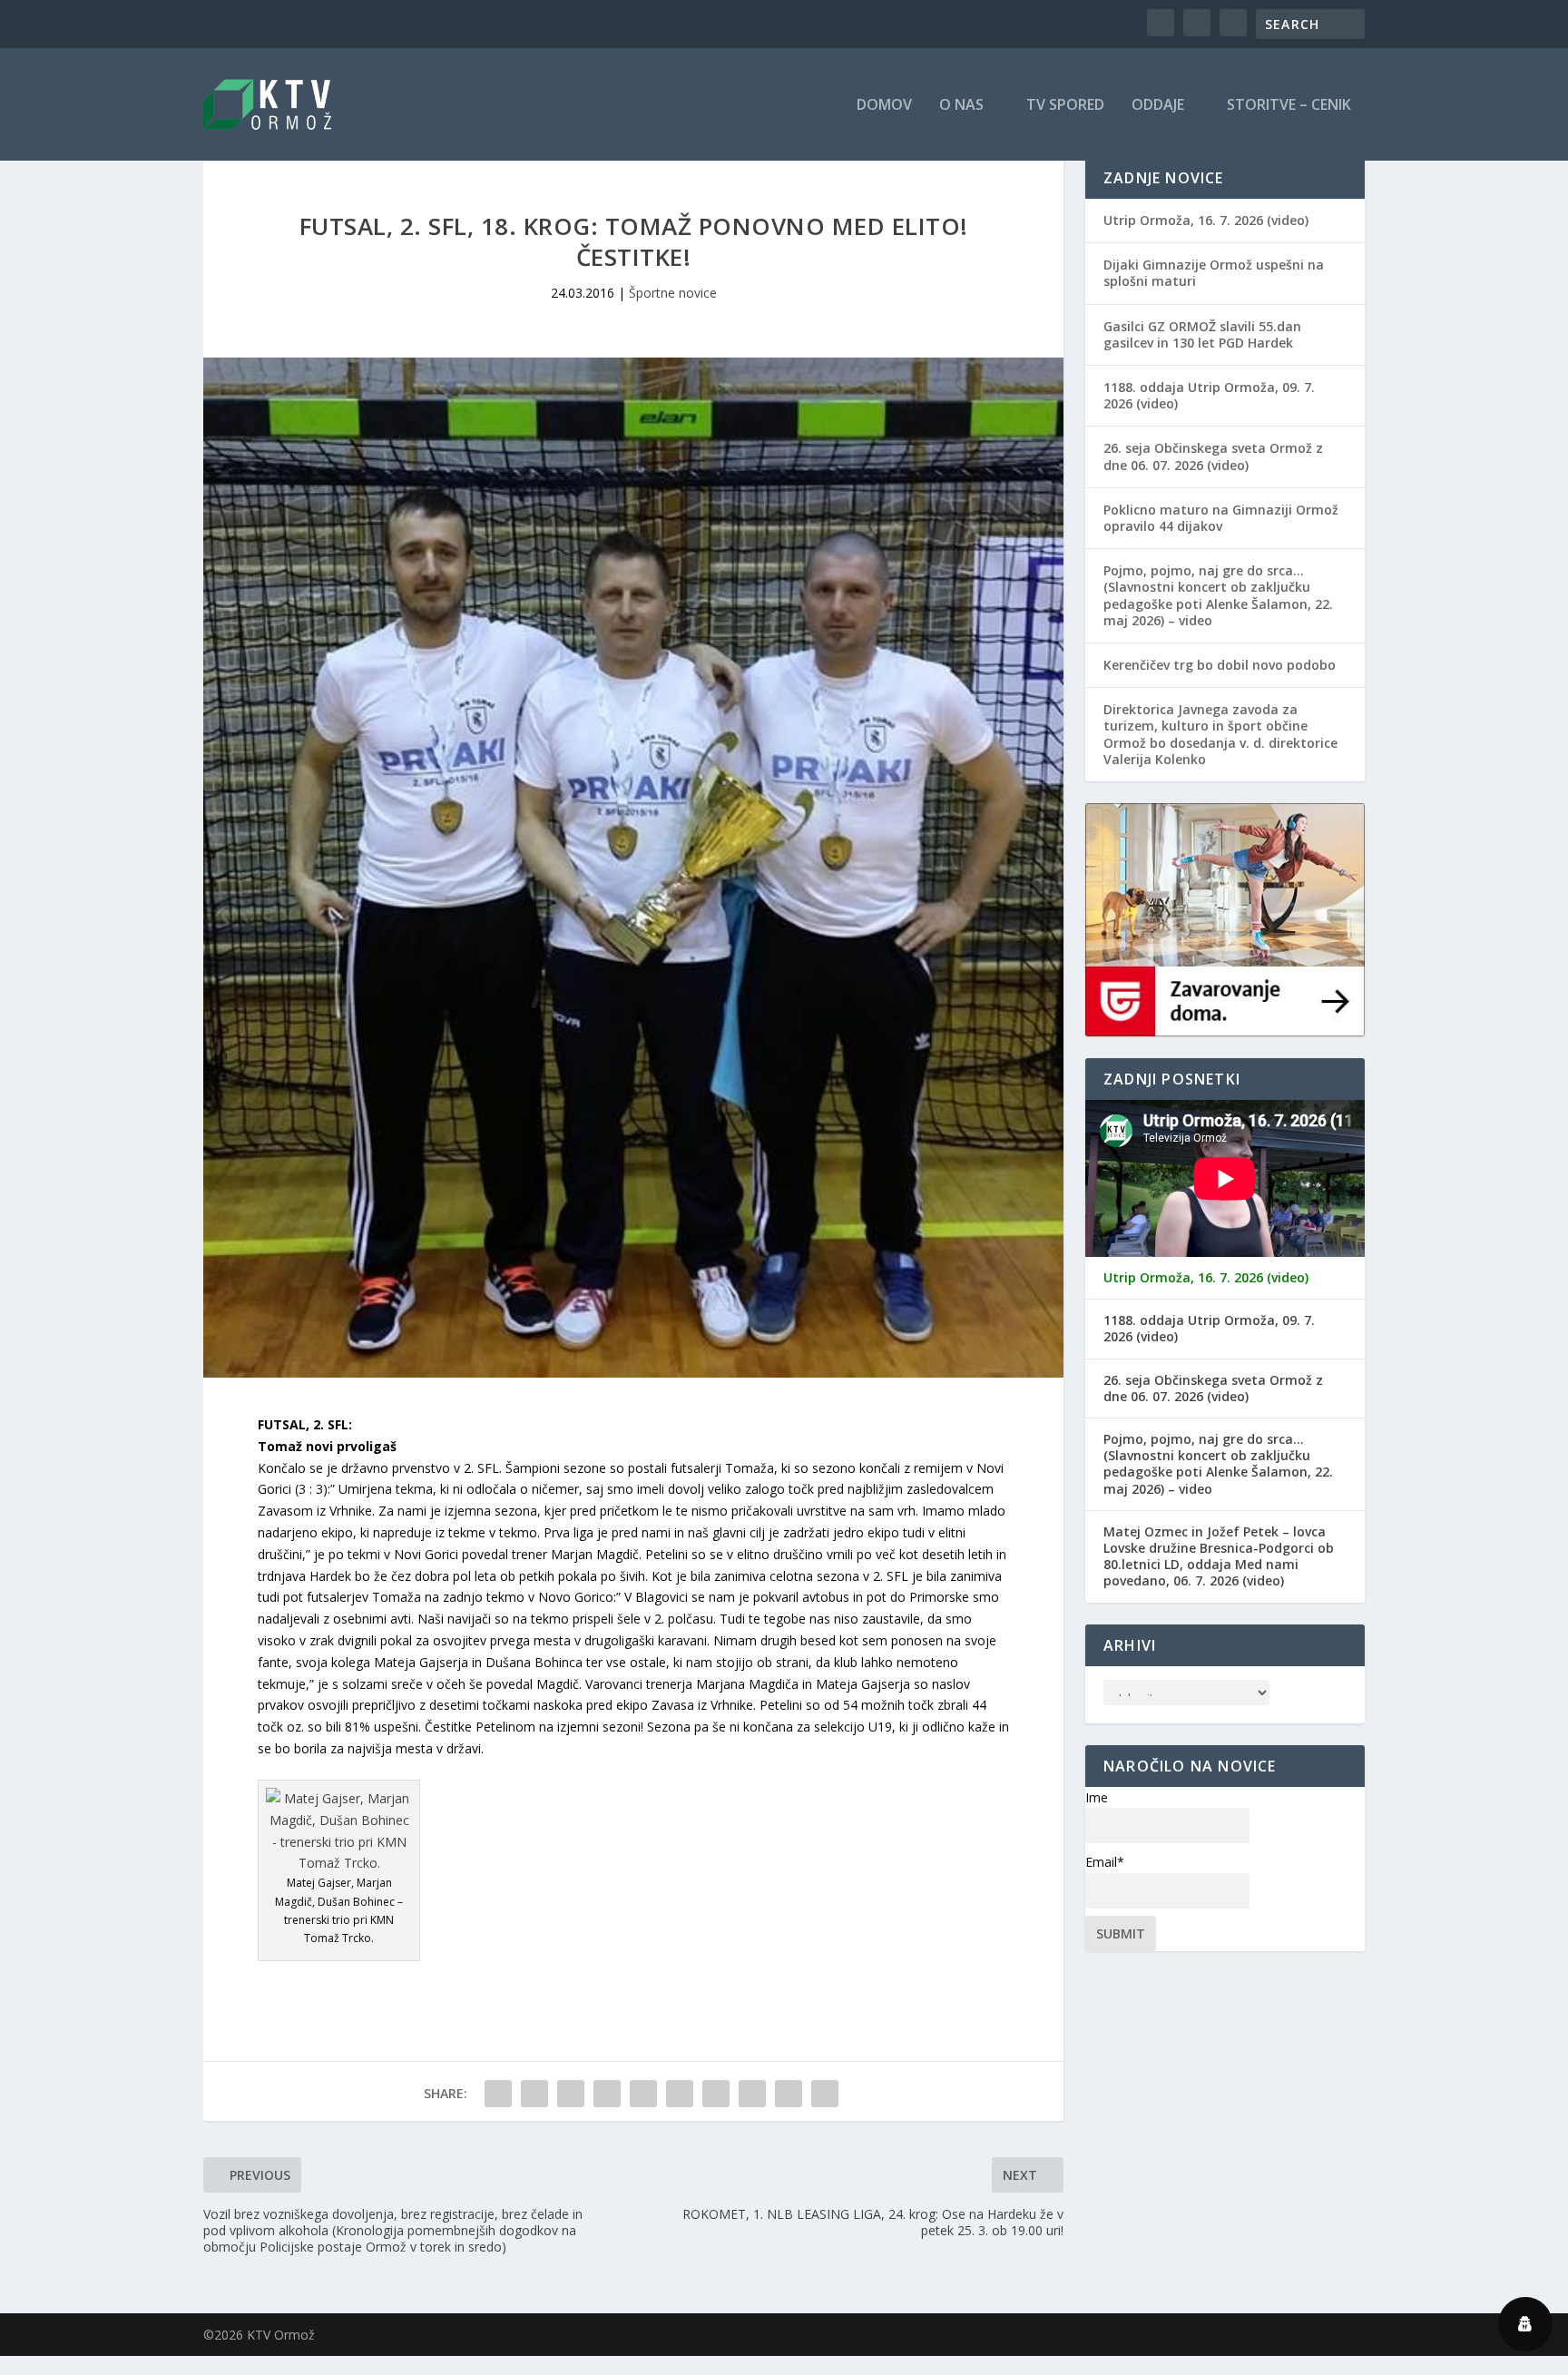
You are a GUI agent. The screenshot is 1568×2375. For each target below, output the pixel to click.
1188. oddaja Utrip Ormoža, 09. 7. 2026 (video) (1209, 395)
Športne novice (673, 293)
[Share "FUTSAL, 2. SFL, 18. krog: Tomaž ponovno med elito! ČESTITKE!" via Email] (789, 2094)
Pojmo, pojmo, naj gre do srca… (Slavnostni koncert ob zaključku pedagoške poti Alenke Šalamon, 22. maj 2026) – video (1218, 595)
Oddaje (1158, 106)
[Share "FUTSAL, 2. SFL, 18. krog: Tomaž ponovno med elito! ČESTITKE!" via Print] (825, 2094)
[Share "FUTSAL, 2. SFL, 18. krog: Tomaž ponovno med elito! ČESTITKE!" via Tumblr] (607, 2094)
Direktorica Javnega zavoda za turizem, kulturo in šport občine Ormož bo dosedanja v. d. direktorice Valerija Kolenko (1220, 734)
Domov (884, 106)
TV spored (1065, 106)
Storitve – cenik (1289, 106)
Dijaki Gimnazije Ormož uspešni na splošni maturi (1214, 273)
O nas (961, 106)
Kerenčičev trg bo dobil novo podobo (1220, 665)
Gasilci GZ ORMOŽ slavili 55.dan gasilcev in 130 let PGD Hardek (1202, 334)
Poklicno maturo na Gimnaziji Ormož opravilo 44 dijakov (1221, 518)
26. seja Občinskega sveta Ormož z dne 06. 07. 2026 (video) (1213, 456)
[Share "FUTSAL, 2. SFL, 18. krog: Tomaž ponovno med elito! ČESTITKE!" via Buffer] (716, 2094)
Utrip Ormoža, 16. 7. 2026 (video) (1206, 220)
